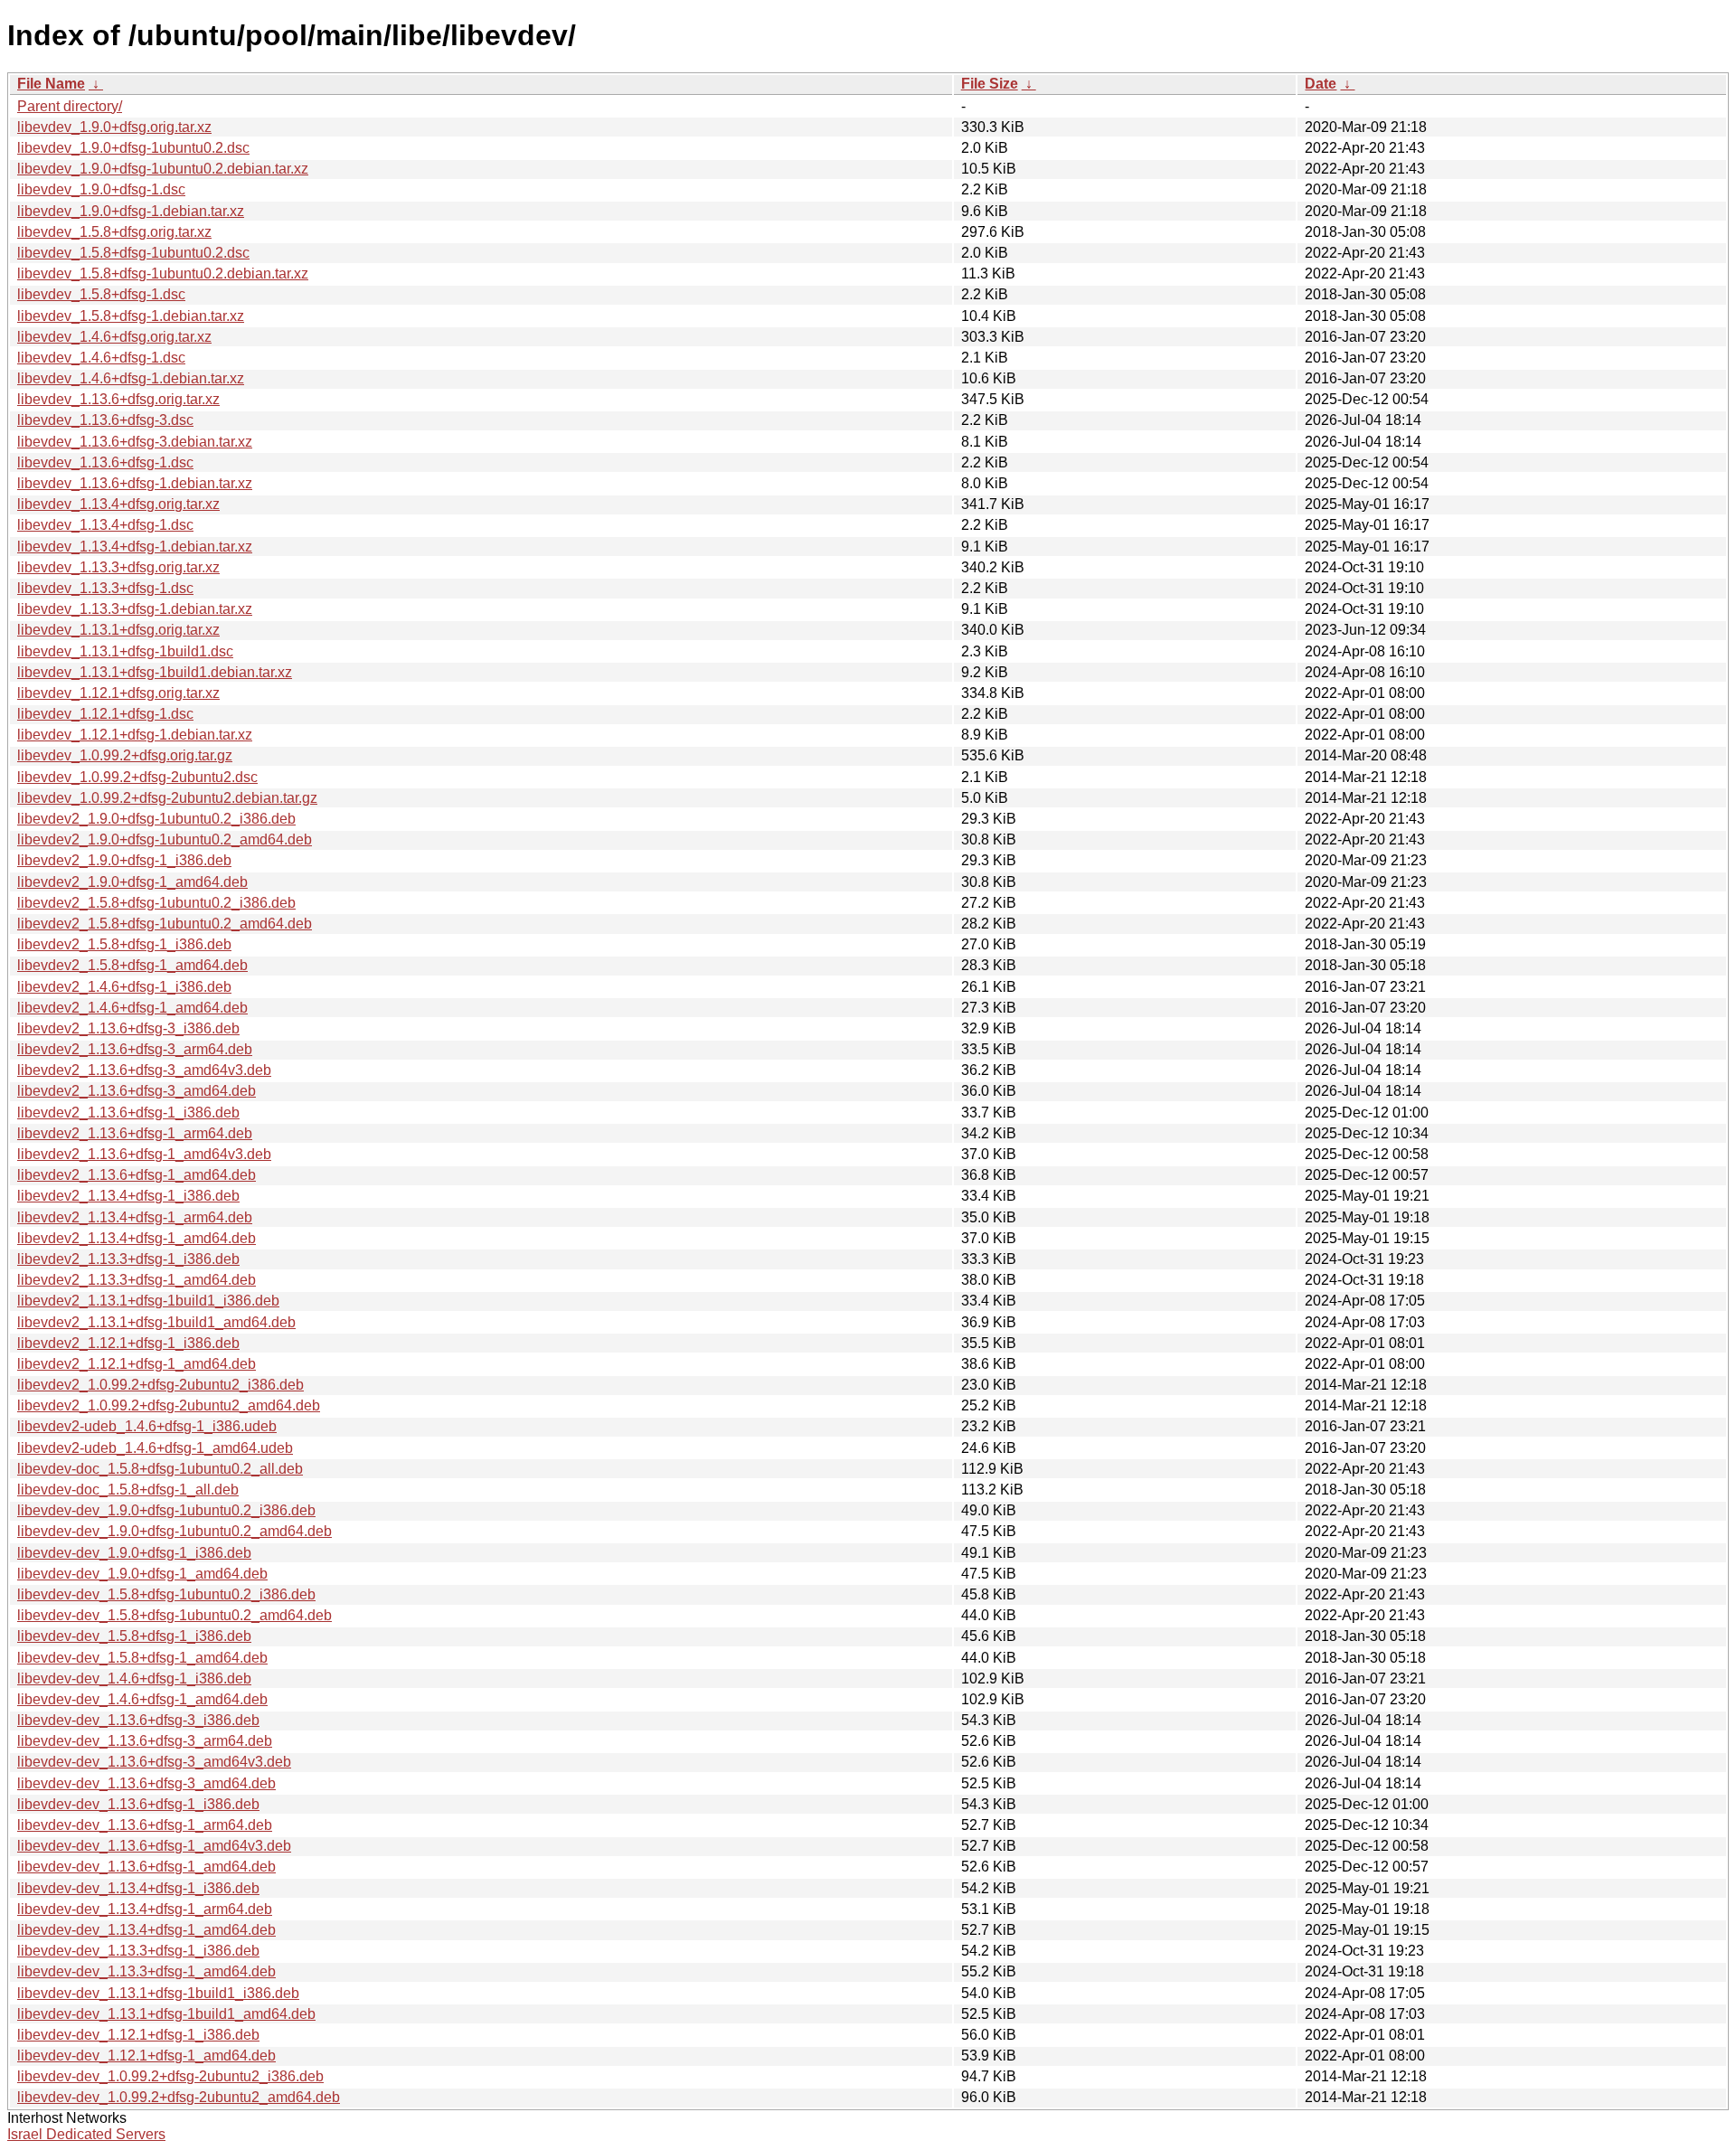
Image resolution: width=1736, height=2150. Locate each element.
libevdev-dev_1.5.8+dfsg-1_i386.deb (134, 1636)
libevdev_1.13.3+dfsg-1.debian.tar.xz (135, 609)
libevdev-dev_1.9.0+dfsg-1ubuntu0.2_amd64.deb (175, 1531)
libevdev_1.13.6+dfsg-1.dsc (105, 462)
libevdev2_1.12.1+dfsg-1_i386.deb (128, 1343)
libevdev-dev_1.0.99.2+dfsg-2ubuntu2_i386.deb (170, 2076)
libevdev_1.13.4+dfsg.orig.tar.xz (118, 504)
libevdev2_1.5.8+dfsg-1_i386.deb (124, 944)
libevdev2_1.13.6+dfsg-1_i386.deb (128, 1113)
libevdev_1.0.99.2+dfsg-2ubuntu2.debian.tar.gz (167, 798)
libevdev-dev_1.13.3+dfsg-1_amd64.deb (146, 1971)
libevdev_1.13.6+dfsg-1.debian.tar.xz (135, 483)
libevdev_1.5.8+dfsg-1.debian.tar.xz (131, 316)
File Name (51, 84)
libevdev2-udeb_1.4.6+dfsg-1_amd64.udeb (155, 1448)
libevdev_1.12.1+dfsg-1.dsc (105, 714)
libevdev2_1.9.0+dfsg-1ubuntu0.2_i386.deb (156, 819)
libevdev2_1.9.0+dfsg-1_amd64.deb (132, 882)
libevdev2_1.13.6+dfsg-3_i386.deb (128, 1028)
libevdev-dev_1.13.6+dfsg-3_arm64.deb (145, 1741)
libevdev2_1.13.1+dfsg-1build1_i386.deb (148, 1301)
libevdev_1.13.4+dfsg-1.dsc (105, 525)
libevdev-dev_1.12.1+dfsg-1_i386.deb (138, 2035)
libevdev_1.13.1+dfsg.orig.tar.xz (118, 630)
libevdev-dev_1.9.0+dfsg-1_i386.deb (134, 1553)
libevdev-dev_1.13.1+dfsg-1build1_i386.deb (158, 1993)
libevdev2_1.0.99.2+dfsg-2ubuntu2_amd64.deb (169, 1405)
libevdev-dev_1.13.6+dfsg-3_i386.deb (138, 1720)
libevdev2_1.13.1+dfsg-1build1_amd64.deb (156, 1322)
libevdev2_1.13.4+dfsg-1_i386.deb (128, 1196)
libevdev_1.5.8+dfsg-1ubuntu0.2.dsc (133, 253)
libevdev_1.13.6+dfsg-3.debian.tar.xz (135, 442)
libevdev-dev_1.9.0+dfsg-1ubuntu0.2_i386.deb (166, 1510)
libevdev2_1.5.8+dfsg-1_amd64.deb (132, 965)
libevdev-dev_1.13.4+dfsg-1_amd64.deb (146, 1930)
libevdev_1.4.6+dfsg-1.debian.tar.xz (131, 378)
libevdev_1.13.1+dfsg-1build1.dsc (125, 651)
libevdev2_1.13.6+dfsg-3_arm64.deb (135, 1049)
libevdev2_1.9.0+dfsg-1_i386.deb (124, 860)
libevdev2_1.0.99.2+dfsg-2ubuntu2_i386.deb (160, 1385)
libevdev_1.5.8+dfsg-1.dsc (101, 294)
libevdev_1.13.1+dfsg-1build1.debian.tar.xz (155, 672)
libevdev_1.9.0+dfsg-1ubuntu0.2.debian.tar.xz (163, 169)
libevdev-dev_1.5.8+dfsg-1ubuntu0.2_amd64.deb (175, 1615)
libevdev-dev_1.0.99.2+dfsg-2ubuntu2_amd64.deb (179, 2097)
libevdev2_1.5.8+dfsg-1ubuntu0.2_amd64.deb (165, 924)
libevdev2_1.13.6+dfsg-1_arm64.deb (135, 1133)
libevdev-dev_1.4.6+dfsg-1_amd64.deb (142, 1699)
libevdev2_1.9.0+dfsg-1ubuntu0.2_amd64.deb (165, 839)
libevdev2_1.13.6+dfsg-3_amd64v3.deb (144, 1070)
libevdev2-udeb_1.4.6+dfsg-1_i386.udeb (147, 1426)
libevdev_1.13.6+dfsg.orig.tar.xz (118, 399)
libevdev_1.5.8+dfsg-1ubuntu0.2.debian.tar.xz (163, 273)
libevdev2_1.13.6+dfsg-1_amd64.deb (137, 1175)
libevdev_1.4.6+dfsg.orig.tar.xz (114, 337)
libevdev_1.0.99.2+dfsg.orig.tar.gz (125, 755)
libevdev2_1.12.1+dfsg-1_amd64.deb (137, 1364)
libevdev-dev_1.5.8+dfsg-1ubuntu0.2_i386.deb (166, 1594)
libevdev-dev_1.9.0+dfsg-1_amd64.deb (142, 1574)
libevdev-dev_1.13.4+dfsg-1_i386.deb (138, 1888)
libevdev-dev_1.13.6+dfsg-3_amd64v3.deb (154, 1762)
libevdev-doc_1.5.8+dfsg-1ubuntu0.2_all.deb (160, 1469)
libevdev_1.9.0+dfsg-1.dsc (101, 189)
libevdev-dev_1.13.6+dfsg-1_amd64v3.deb (154, 1846)
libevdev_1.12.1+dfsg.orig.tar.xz (118, 693)
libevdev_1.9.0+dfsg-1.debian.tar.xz (131, 211)
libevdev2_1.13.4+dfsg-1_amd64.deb (137, 1238)
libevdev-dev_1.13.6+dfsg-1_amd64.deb (146, 1867)
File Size (990, 84)
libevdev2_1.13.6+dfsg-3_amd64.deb (137, 1091)
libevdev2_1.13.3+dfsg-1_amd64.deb (137, 1280)
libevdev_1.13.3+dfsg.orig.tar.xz (118, 567)
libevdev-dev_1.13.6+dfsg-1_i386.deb (138, 1804)
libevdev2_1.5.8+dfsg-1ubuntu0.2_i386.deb (156, 903)
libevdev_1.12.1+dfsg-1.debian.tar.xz (135, 735)
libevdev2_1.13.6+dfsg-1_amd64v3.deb (144, 1154)
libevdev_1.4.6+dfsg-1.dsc (101, 358)
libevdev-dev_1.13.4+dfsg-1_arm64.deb (145, 1909)
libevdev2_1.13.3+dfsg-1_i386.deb (128, 1259)
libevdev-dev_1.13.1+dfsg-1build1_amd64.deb (166, 2014)
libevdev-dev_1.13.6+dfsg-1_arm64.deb (145, 1825)
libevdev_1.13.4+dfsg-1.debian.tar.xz (135, 547)
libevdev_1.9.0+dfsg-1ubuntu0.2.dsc (133, 148)
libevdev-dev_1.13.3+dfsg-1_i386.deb (138, 1951)
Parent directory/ (70, 106)
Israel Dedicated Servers (86, 2134)
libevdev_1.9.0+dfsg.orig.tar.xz (114, 127)
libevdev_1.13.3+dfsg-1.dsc (105, 588)
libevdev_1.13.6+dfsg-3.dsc (105, 420)
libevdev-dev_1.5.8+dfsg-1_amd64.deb (142, 1658)
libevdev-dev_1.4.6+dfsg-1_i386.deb (134, 1679)
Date (1321, 84)
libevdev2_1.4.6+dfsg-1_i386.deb (124, 987)
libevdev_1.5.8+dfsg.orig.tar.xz (114, 232)
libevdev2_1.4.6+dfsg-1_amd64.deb (132, 1008)
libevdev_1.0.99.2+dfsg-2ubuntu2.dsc (137, 777)
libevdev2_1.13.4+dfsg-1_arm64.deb (135, 1217)
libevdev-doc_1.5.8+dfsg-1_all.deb (128, 1490)
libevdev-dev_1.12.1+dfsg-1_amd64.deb (146, 2056)
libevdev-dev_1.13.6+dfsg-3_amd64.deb (146, 1783)
